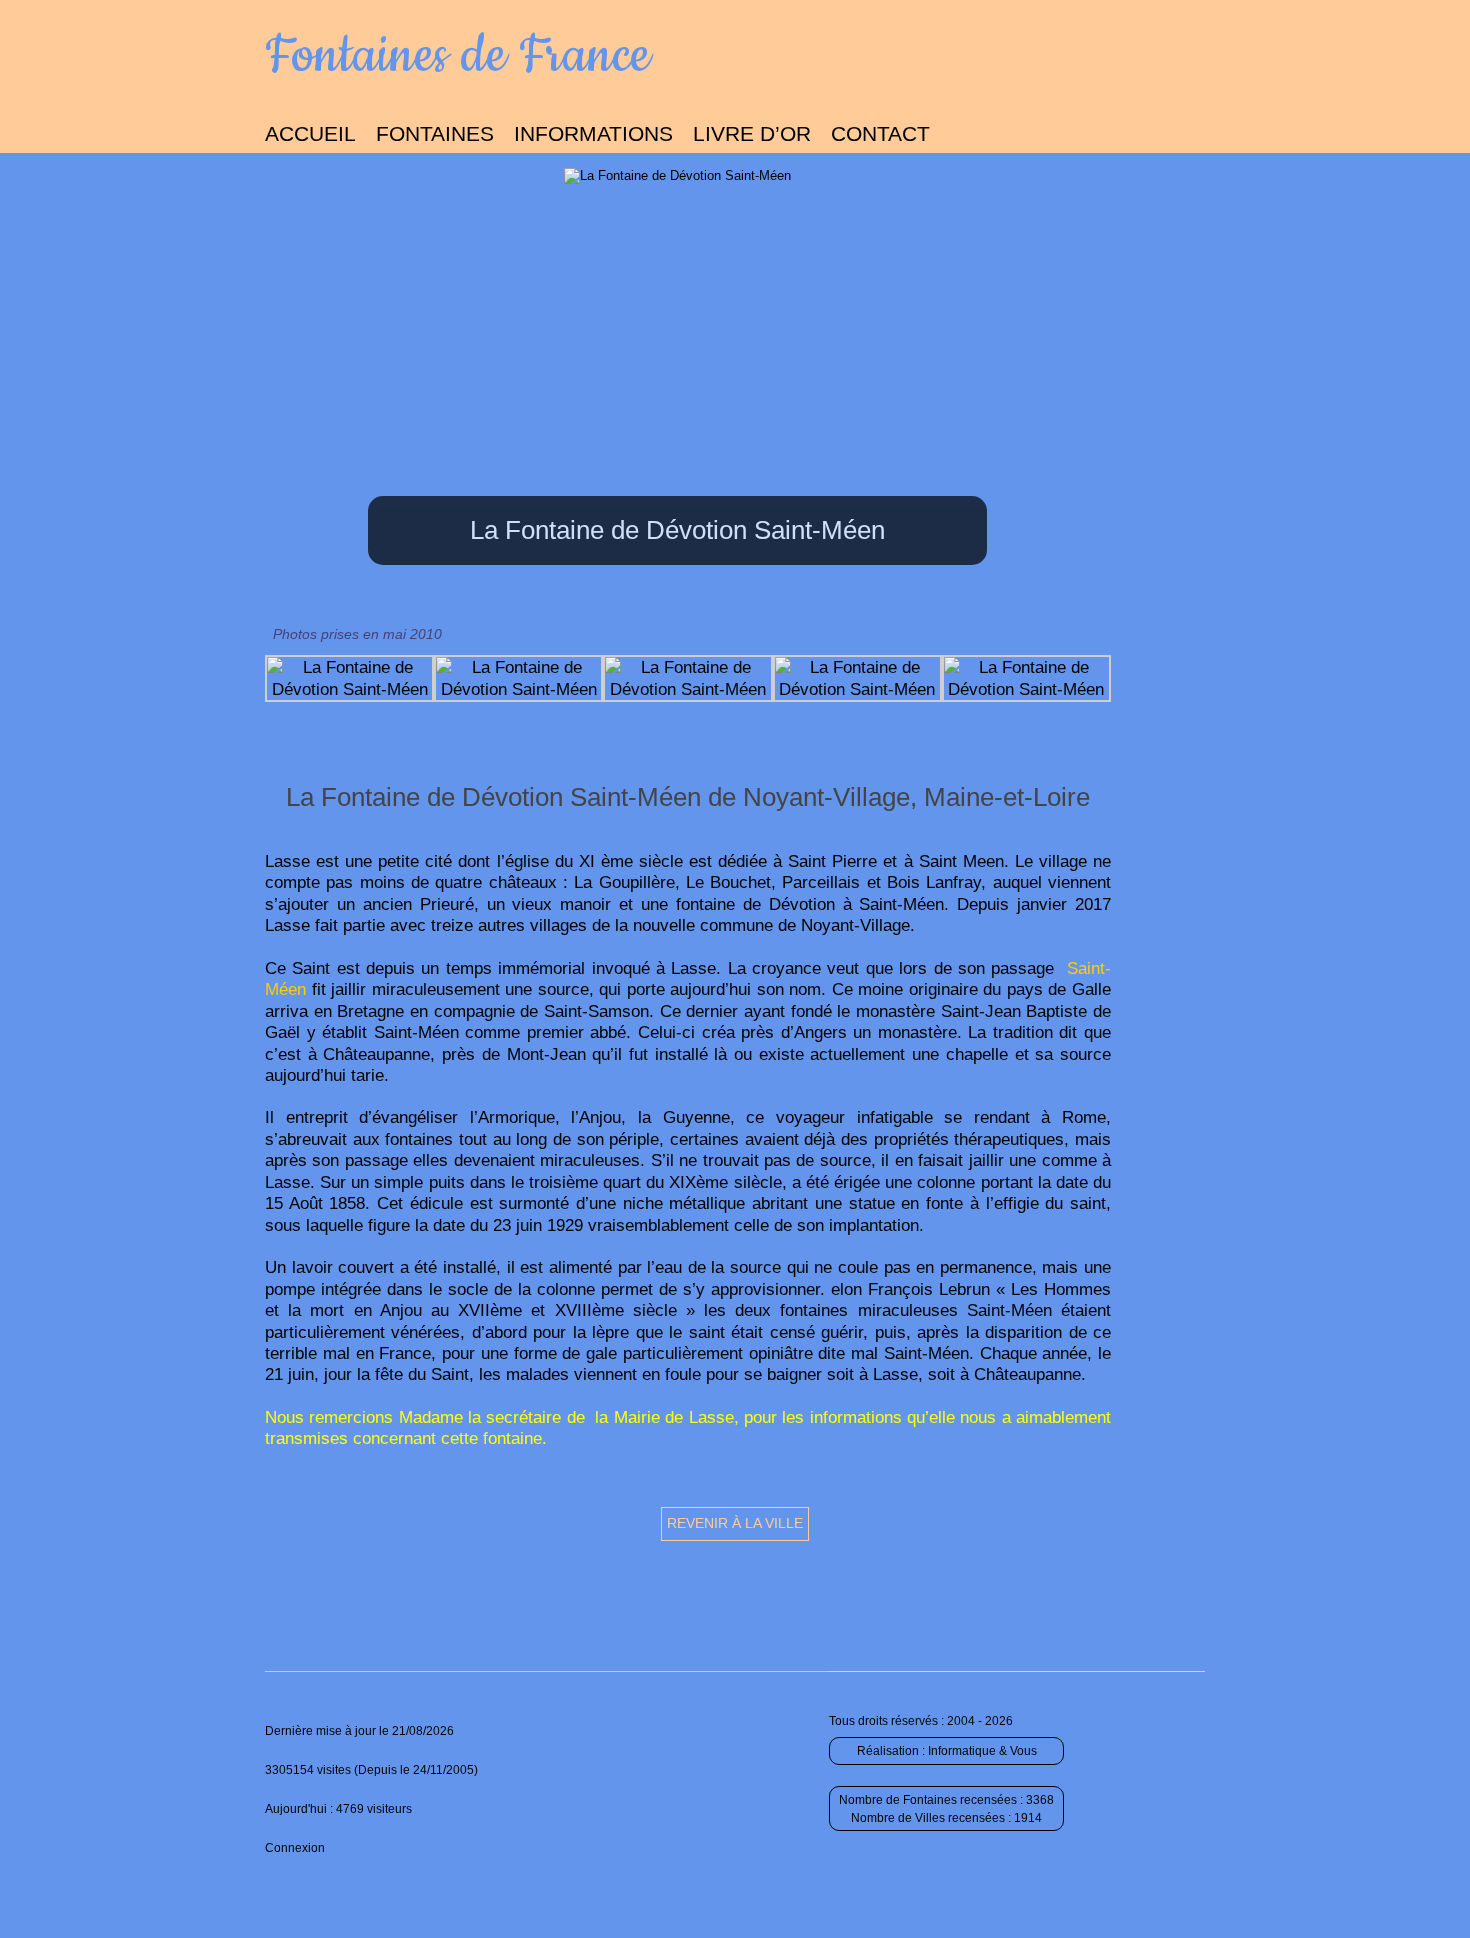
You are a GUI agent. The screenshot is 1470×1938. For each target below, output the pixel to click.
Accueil (310, 133)
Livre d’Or (752, 133)
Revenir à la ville (735, 1523)
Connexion (295, 1848)
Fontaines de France (457, 56)
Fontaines (435, 133)
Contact (880, 133)
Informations (593, 133)
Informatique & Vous (982, 1751)
